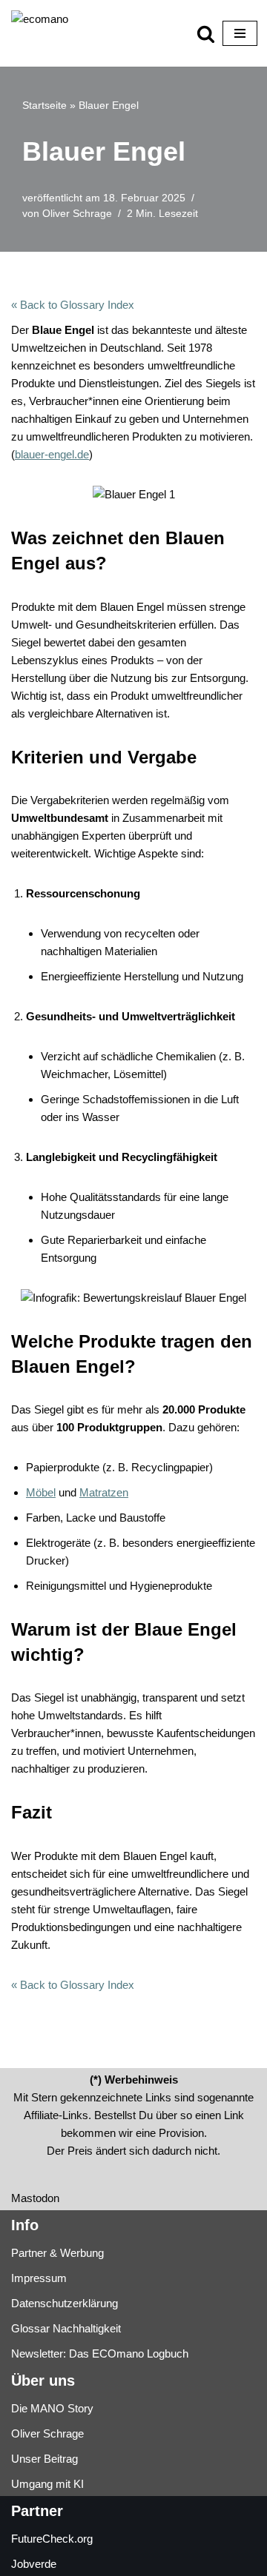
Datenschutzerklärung (65, 2303)
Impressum (39, 2278)
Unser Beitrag (44, 2459)
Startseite (44, 105)
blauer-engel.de (52, 454)
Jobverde (34, 2564)
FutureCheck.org (52, 2539)
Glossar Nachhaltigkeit (66, 2328)
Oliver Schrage (77, 214)
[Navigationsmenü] (240, 33)
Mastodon (35, 2198)
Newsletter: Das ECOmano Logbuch (100, 2353)
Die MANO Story (52, 2408)
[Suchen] (206, 34)
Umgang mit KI (47, 2484)
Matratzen (104, 1492)
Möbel (41, 1492)
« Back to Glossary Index (73, 305)
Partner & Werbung (57, 2253)
